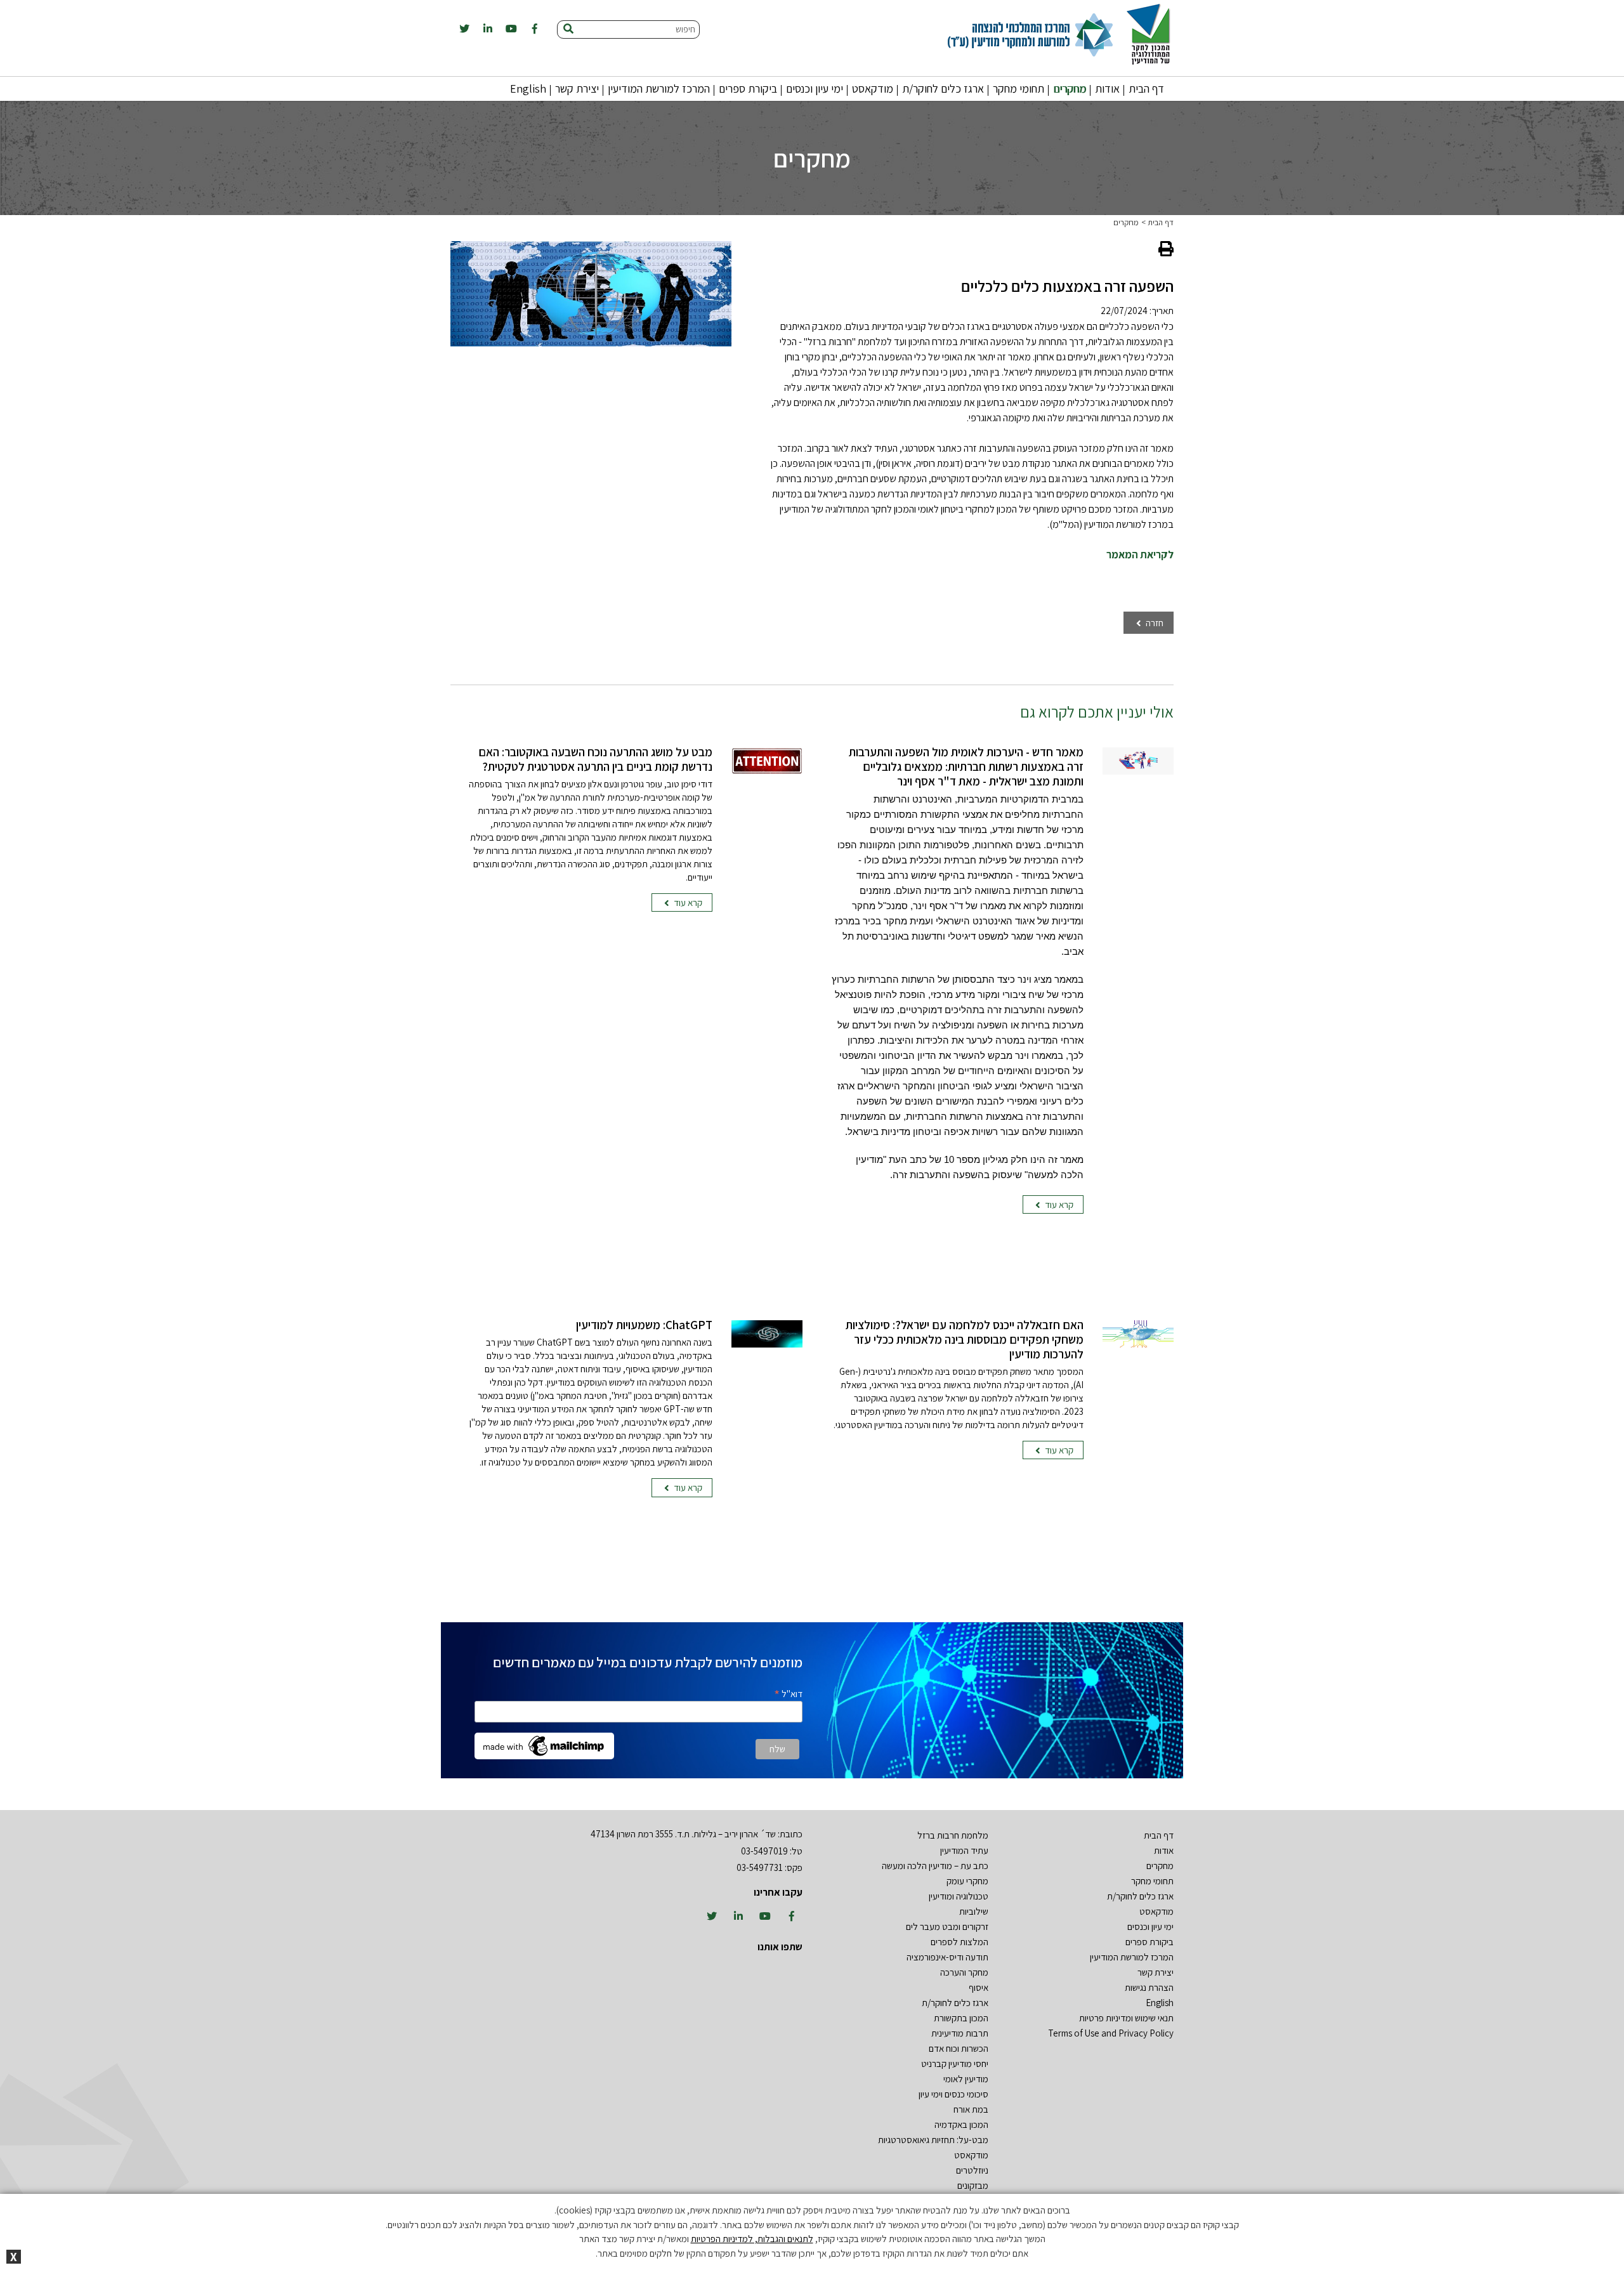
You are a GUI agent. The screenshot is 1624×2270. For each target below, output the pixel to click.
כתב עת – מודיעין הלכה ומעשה (935, 1866)
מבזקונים (973, 2185)
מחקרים (1070, 89)
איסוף (979, 1987)
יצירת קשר (577, 89)
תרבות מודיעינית (960, 2033)
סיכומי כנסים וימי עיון (953, 2094)
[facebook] (535, 29)
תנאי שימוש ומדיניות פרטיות (1126, 2018)
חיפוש (685, 29)
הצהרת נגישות (1149, 1987)
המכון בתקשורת (961, 2018)
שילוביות (974, 1911)
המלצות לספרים (959, 1942)
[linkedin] (488, 29)
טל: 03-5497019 (772, 1851)
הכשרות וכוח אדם (959, 2048)
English (528, 89)
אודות (1107, 89)
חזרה (1154, 623)
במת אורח (971, 2109)
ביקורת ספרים (748, 89)
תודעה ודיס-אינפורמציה (947, 1957)
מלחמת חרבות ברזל (953, 1835)
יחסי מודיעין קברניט (955, 2063)
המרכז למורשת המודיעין (659, 89)
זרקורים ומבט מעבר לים (947, 1926)
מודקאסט (873, 89)
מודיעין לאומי (966, 2079)
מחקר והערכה (964, 1972)
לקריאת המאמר (1140, 554)
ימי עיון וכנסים (815, 89)
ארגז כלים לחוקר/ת (943, 89)
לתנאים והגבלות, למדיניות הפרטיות (752, 2239)
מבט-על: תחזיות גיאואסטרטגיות (933, 2140)
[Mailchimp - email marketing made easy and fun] (544, 1745)
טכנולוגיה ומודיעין (959, 1896)
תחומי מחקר (1018, 89)
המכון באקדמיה (961, 2124)
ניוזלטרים (972, 2170)
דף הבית (1146, 89)
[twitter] (464, 29)
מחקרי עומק (967, 1881)
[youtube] (511, 29)
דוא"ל (788, 1693)
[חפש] (568, 30)
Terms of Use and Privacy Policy (1111, 2033)
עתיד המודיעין (964, 1850)
